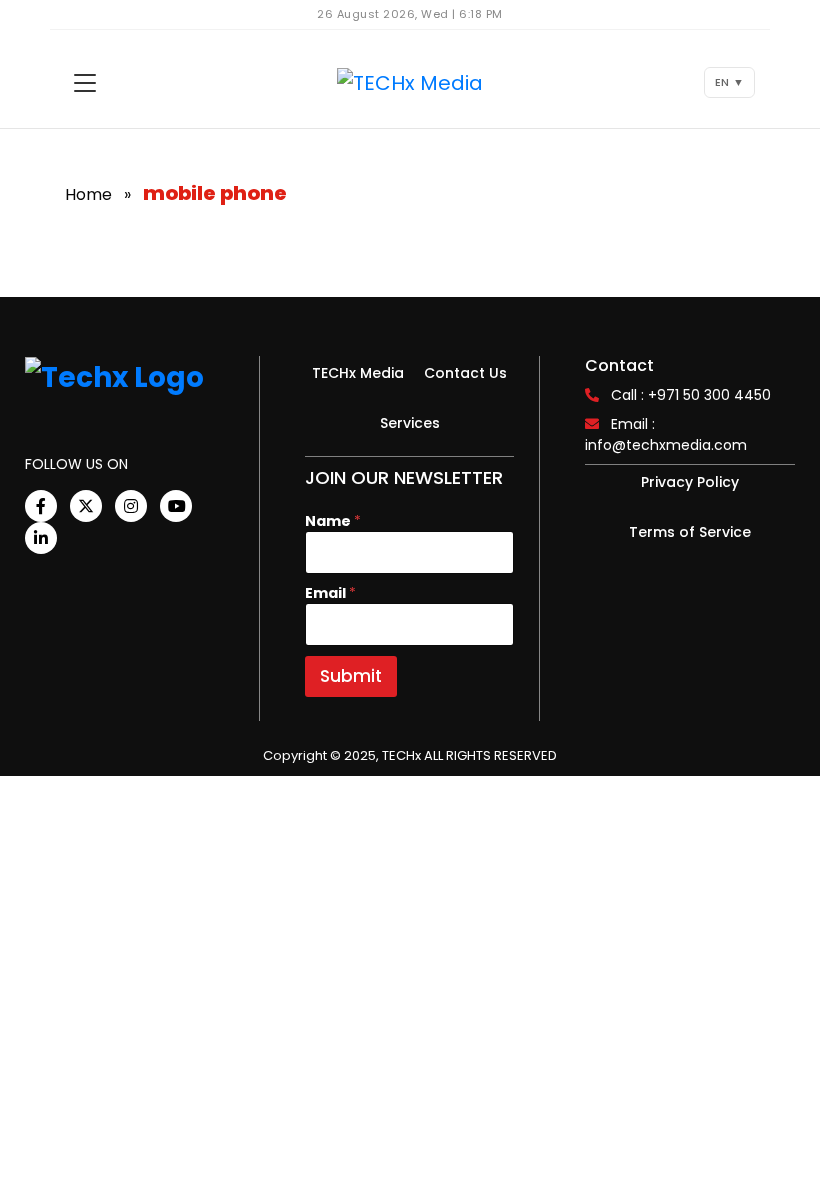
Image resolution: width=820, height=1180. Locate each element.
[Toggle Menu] (85, 83)
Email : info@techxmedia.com (666, 434)
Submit (351, 676)
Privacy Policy (690, 482)
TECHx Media (358, 373)
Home (88, 194)
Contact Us (465, 373)
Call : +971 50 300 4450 (691, 395)
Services (410, 423)
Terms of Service (690, 532)
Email (330, 593)
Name (333, 521)
